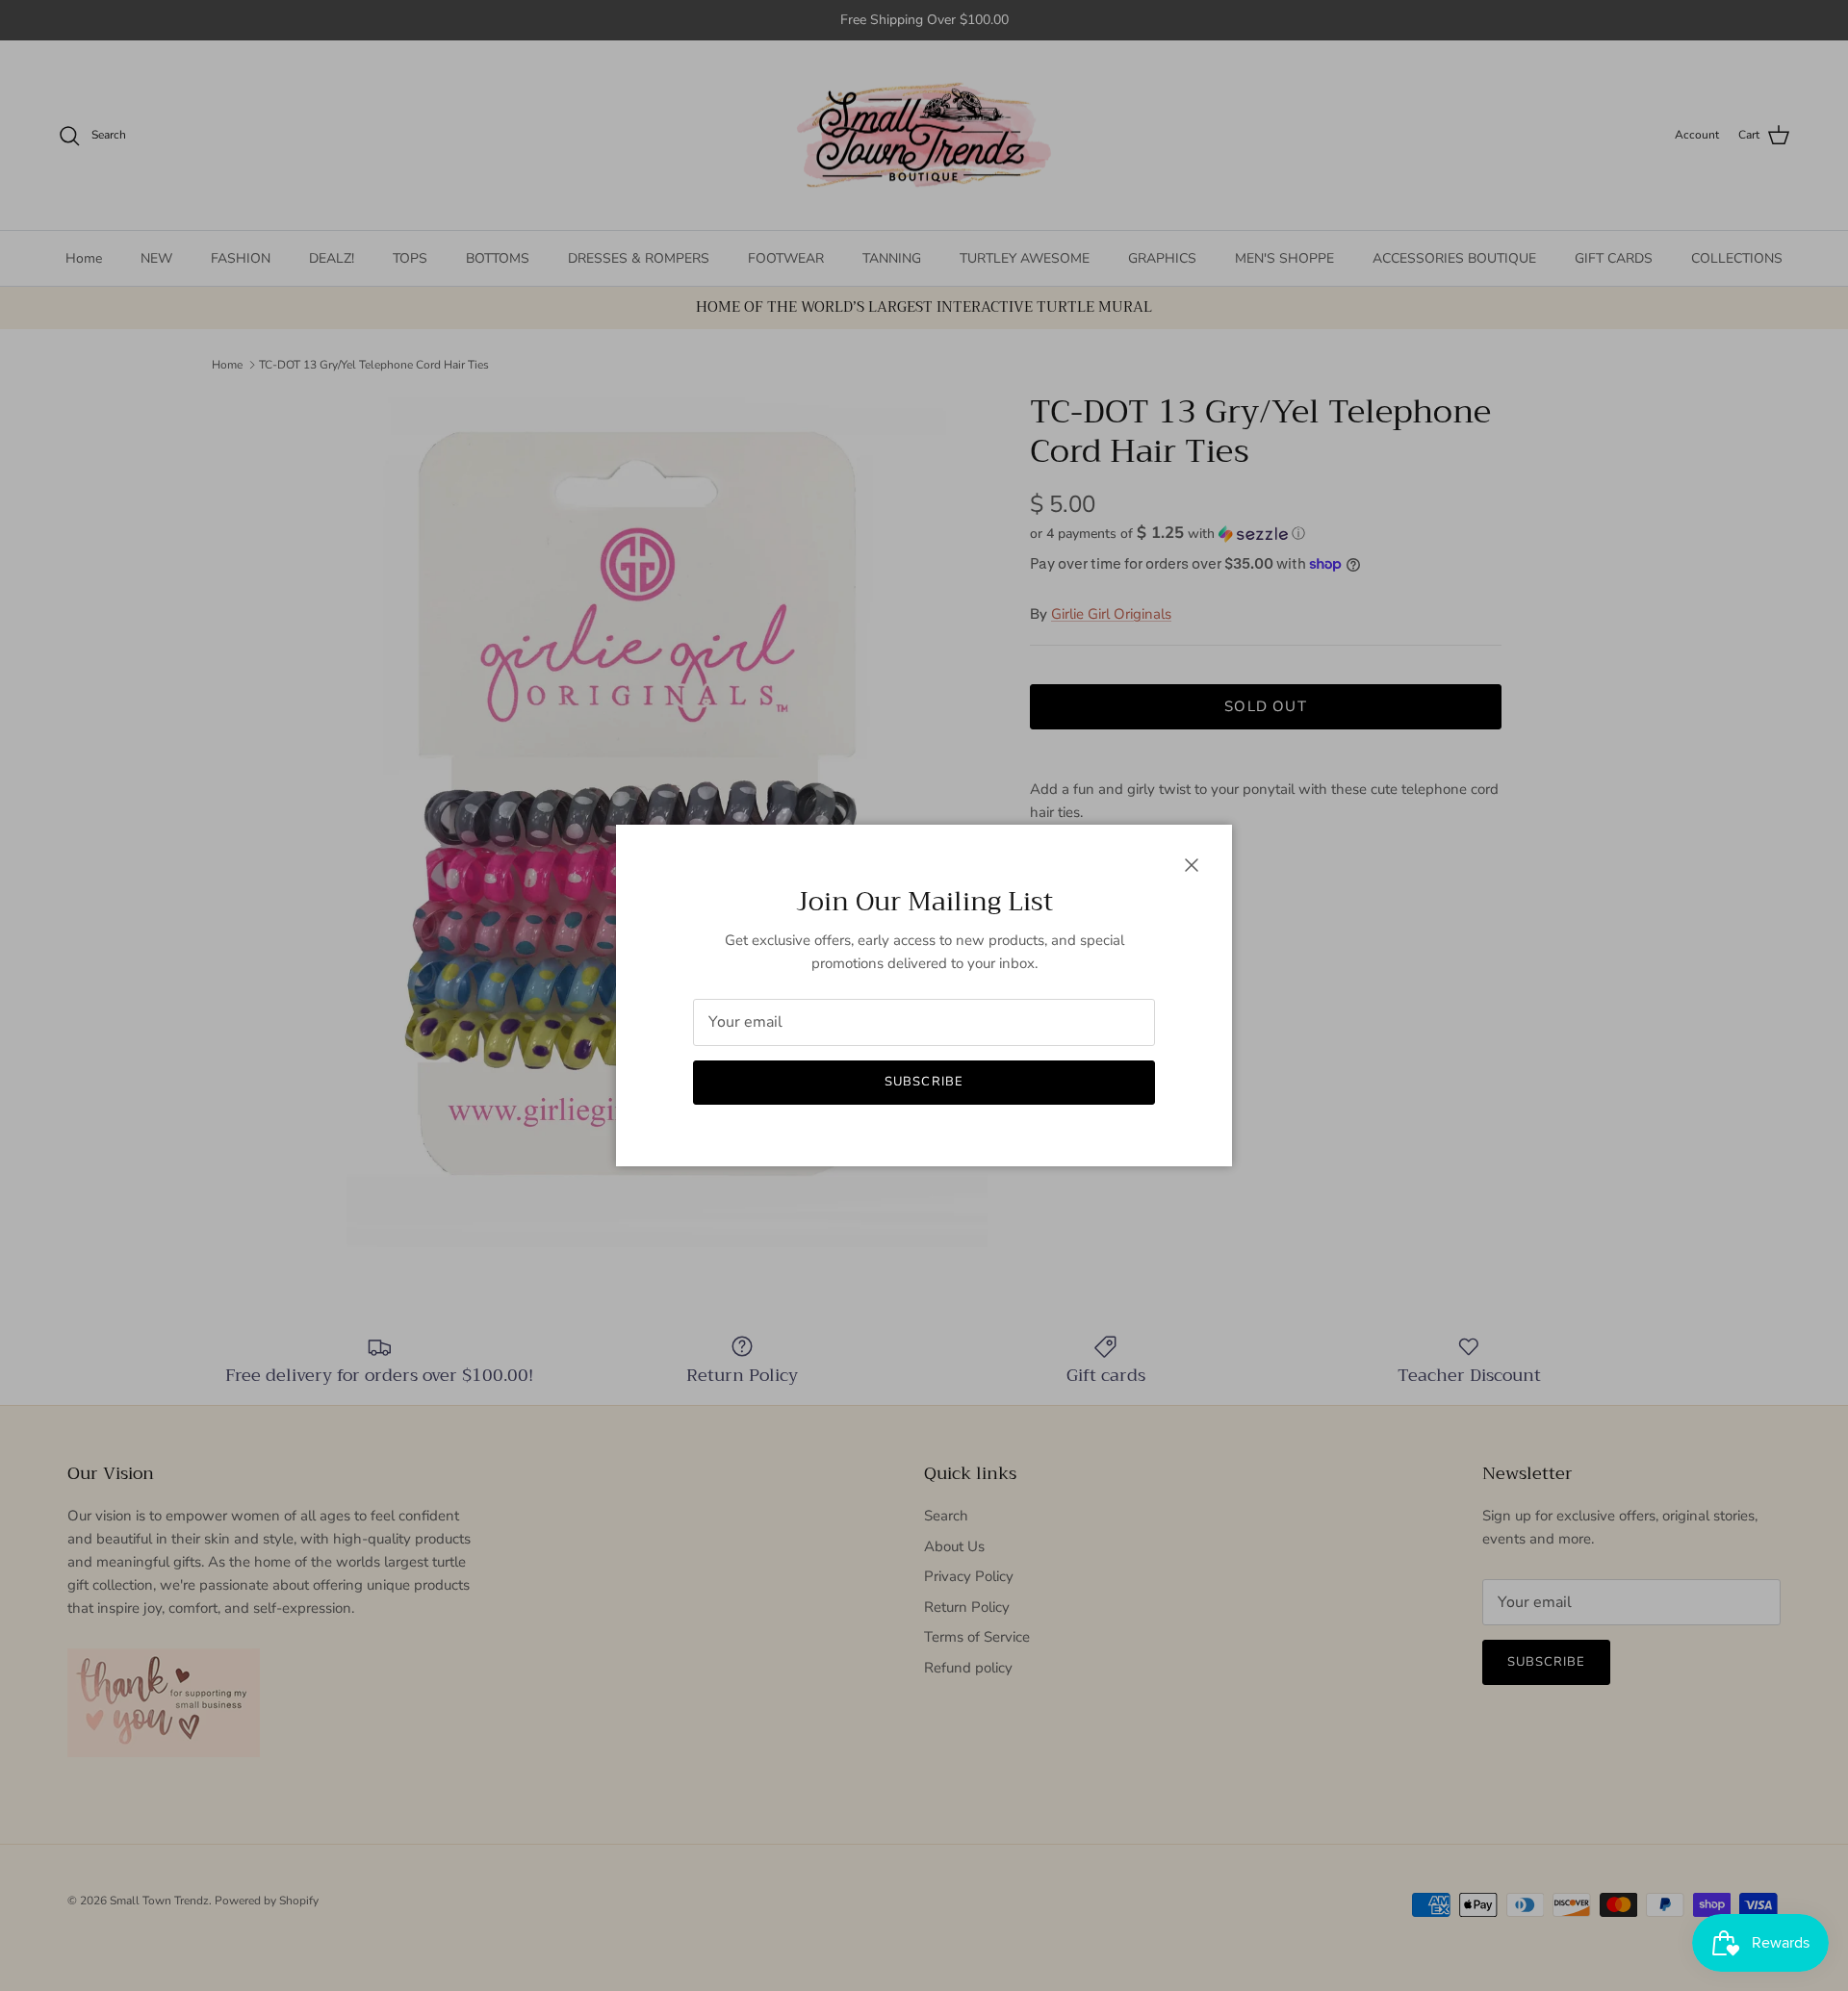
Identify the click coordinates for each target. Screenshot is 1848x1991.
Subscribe (924, 1082)
